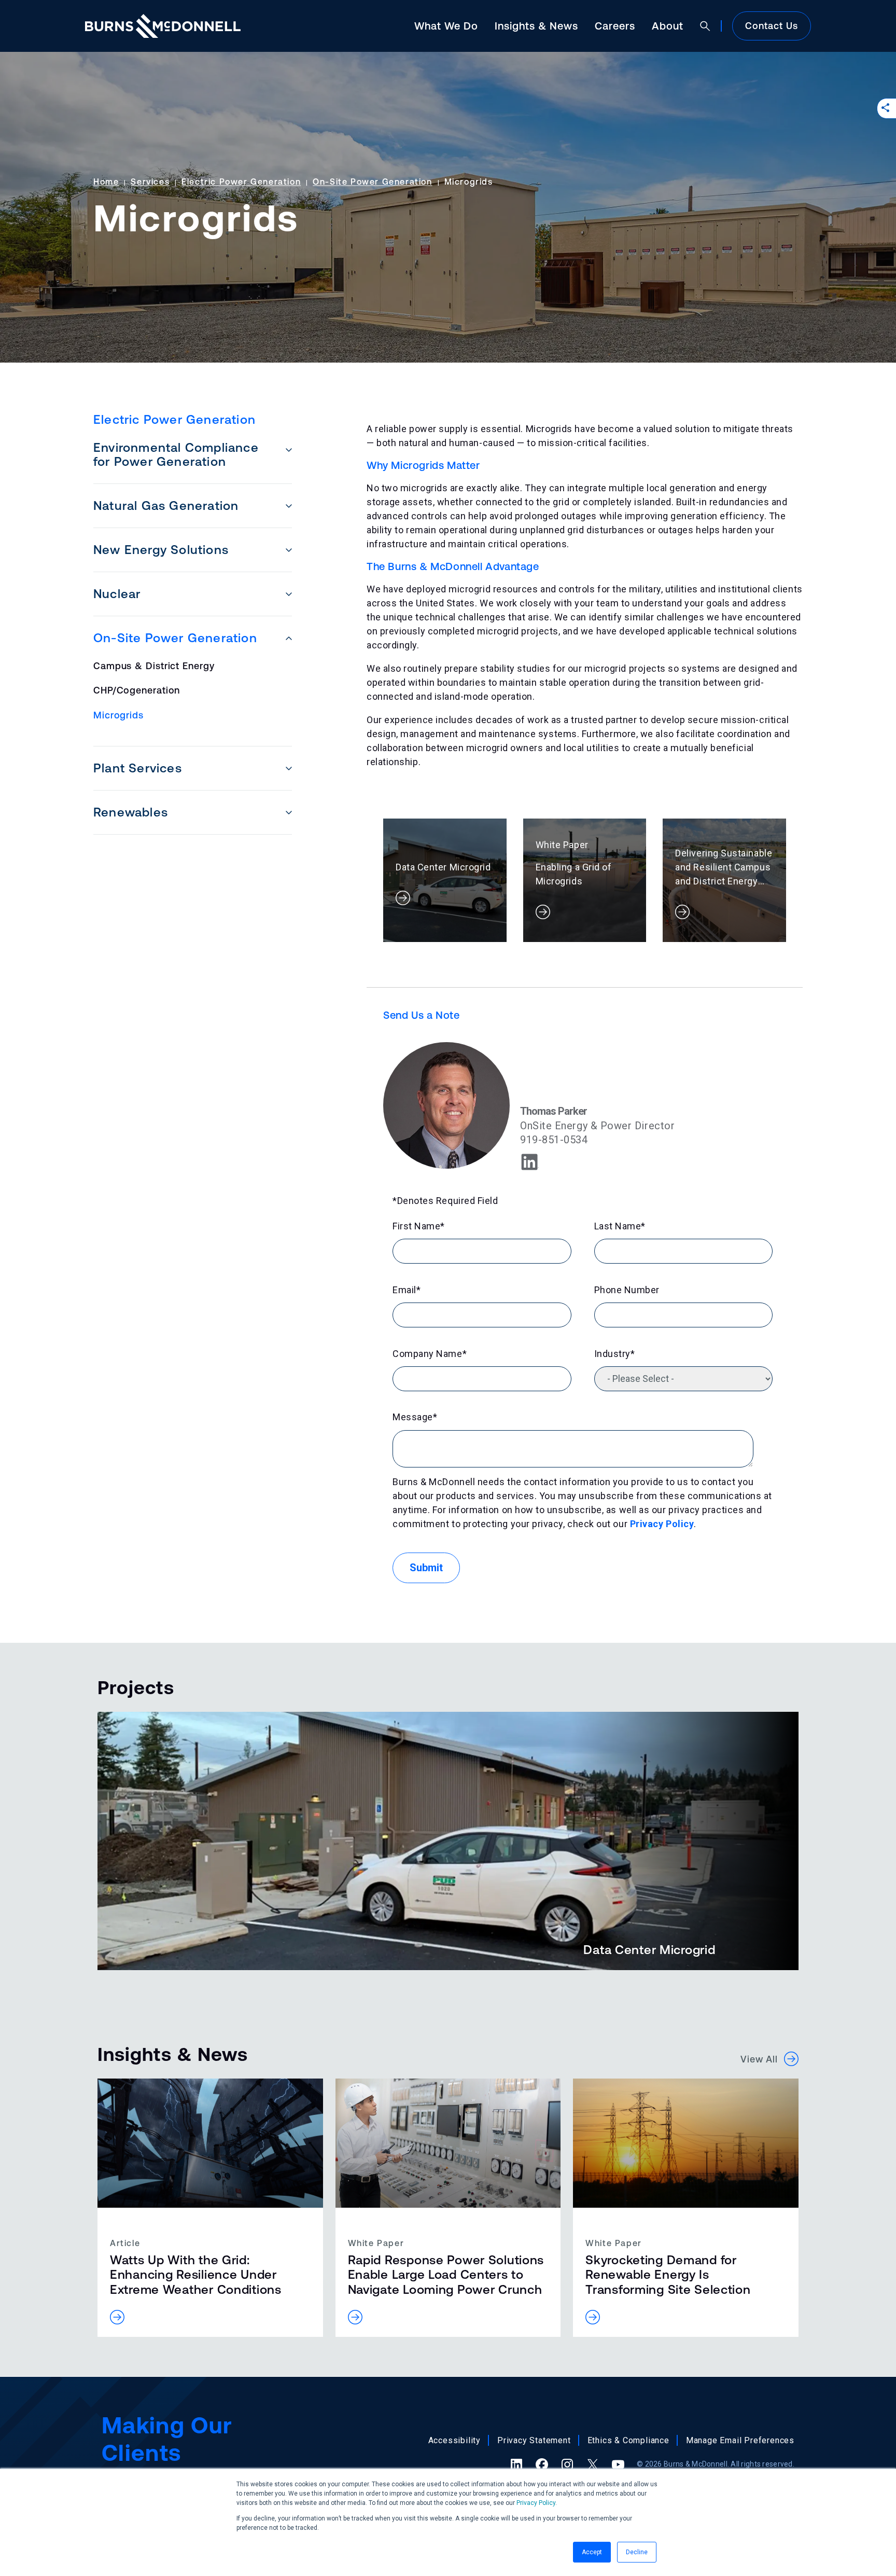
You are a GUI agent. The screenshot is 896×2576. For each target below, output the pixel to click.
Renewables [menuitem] (131, 812)
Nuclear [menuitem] (117, 594)
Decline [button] (637, 2552)
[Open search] (705, 26)
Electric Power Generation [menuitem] (174, 419)
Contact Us (772, 26)
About (668, 26)
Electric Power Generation (241, 182)
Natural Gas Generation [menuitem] (166, 505)
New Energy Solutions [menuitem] (161, 550)
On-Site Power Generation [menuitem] (175, 638)
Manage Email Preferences (740, 2440)
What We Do (446, 26)
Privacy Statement (534, 2440)
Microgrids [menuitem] (118, 715)
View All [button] (762, 2059)
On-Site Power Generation (372, 182)
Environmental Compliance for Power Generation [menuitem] (176, 454)
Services (150, 182)
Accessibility (454, 2440)
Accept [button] (592, 2552)
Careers (615, 26)
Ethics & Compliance (628, 2440)
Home (106, 182)
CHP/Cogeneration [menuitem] (137, 690)
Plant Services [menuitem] (138, 768)
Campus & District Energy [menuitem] (154, 666)
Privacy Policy (536, 2503)
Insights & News (536, 26)
